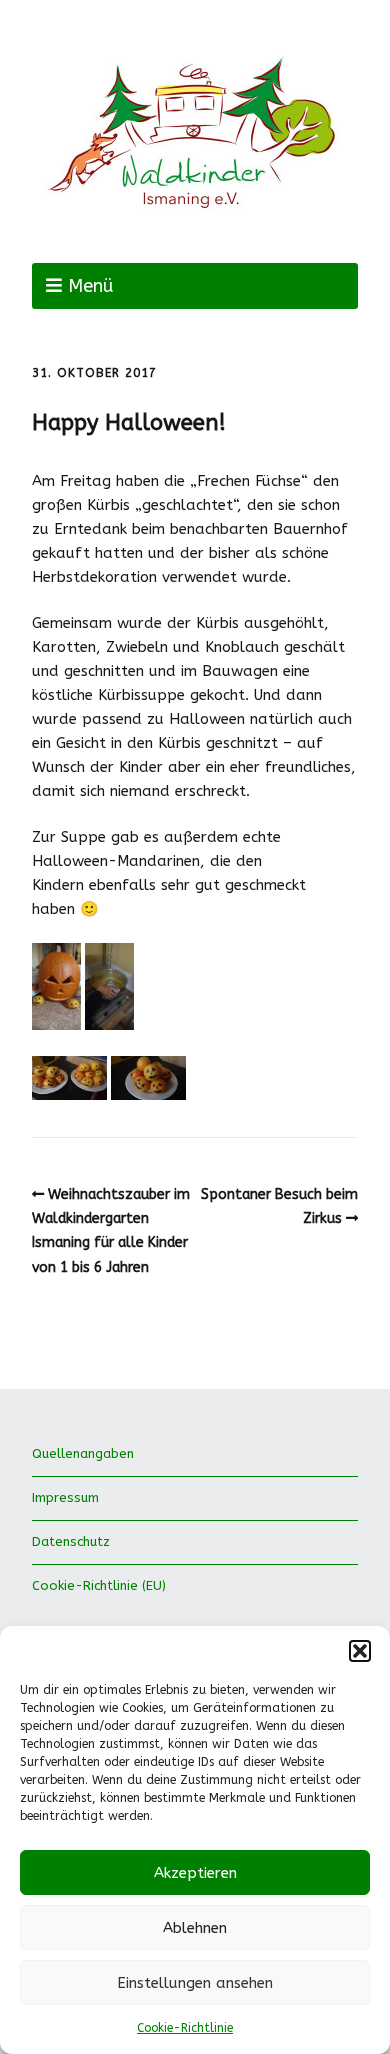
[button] (360, 1651)
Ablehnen (195, 1928)
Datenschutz (71, 1541)
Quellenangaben (83, 1453)
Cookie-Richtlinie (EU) (99, 1585)
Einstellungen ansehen (195, 1983)
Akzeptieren (195, 1873)
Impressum (65, 1497)
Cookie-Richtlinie (185, 2028)
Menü (90, 286)
